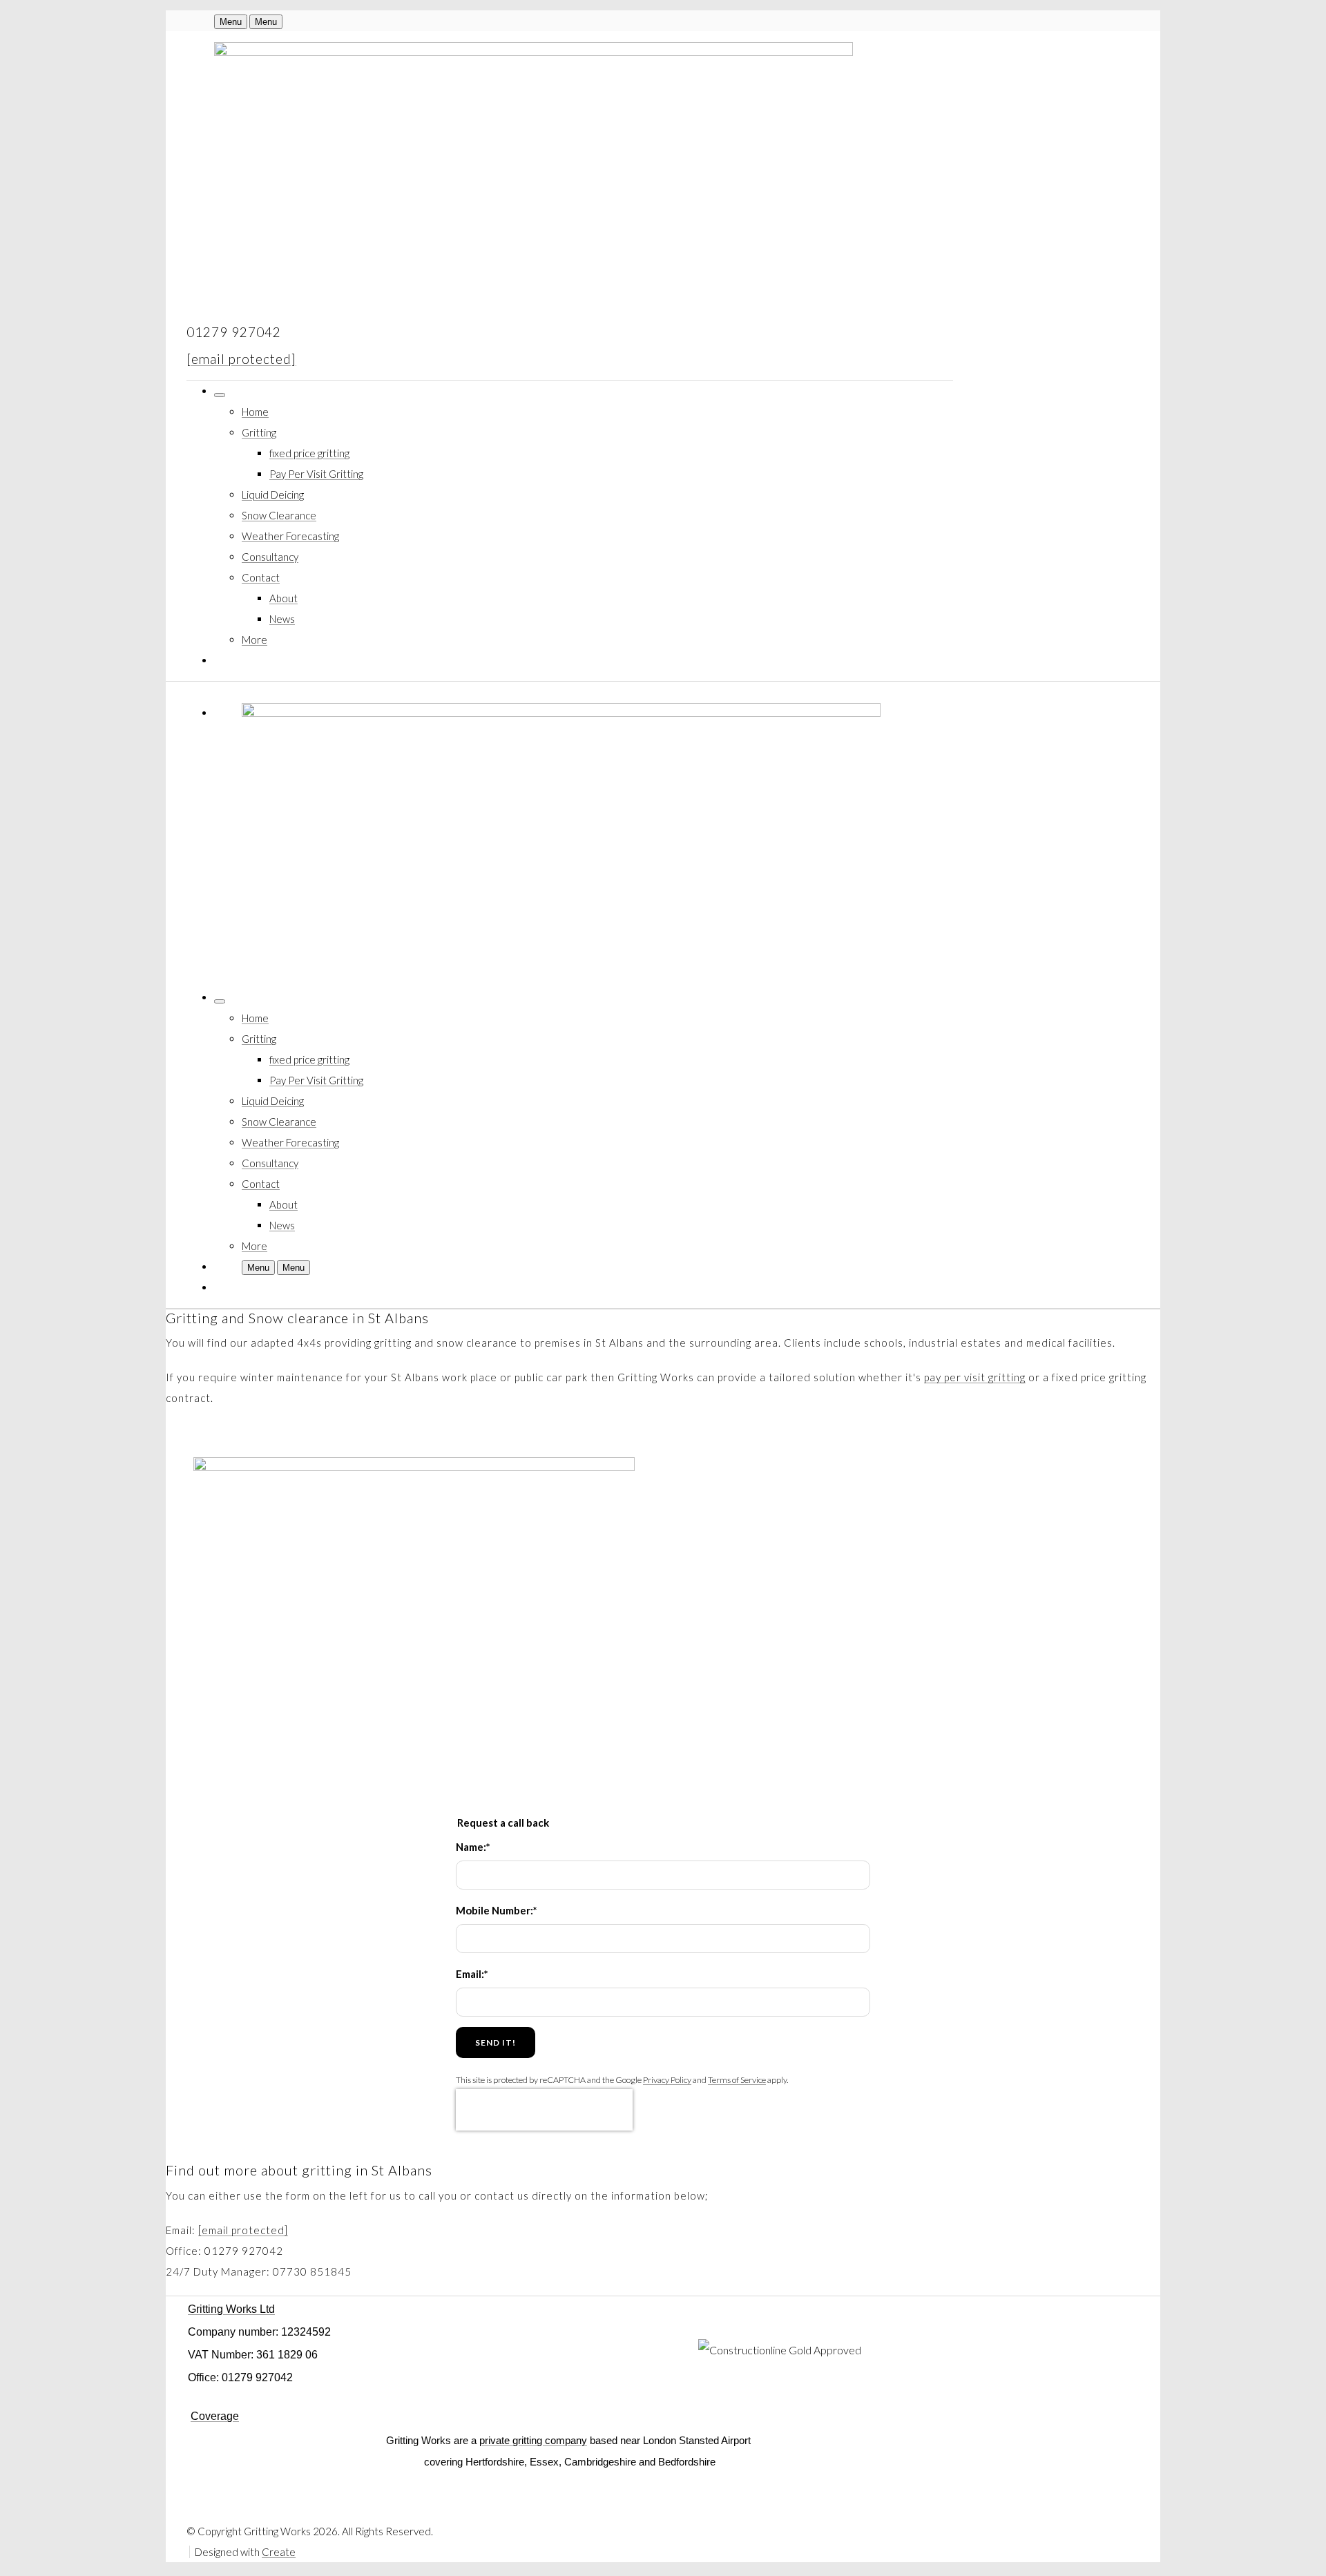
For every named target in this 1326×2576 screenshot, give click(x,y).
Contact (261, 577)
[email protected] (241, 359)
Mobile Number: (497, 1910)
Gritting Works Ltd (231, 2309)
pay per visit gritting (975, 1377)
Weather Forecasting (290, 536)
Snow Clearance (279, 515)
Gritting (259, 432)
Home (255, 412)
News (282, 619)
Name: (473, 1847)
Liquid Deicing (273, 494)
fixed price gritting (309, 453)
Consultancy (270, 557)
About (284, 598)
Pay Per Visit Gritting (316, 474)
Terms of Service (737, 2080)
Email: (472, 1974)
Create (279, 2552)
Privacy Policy (667, 2080)
